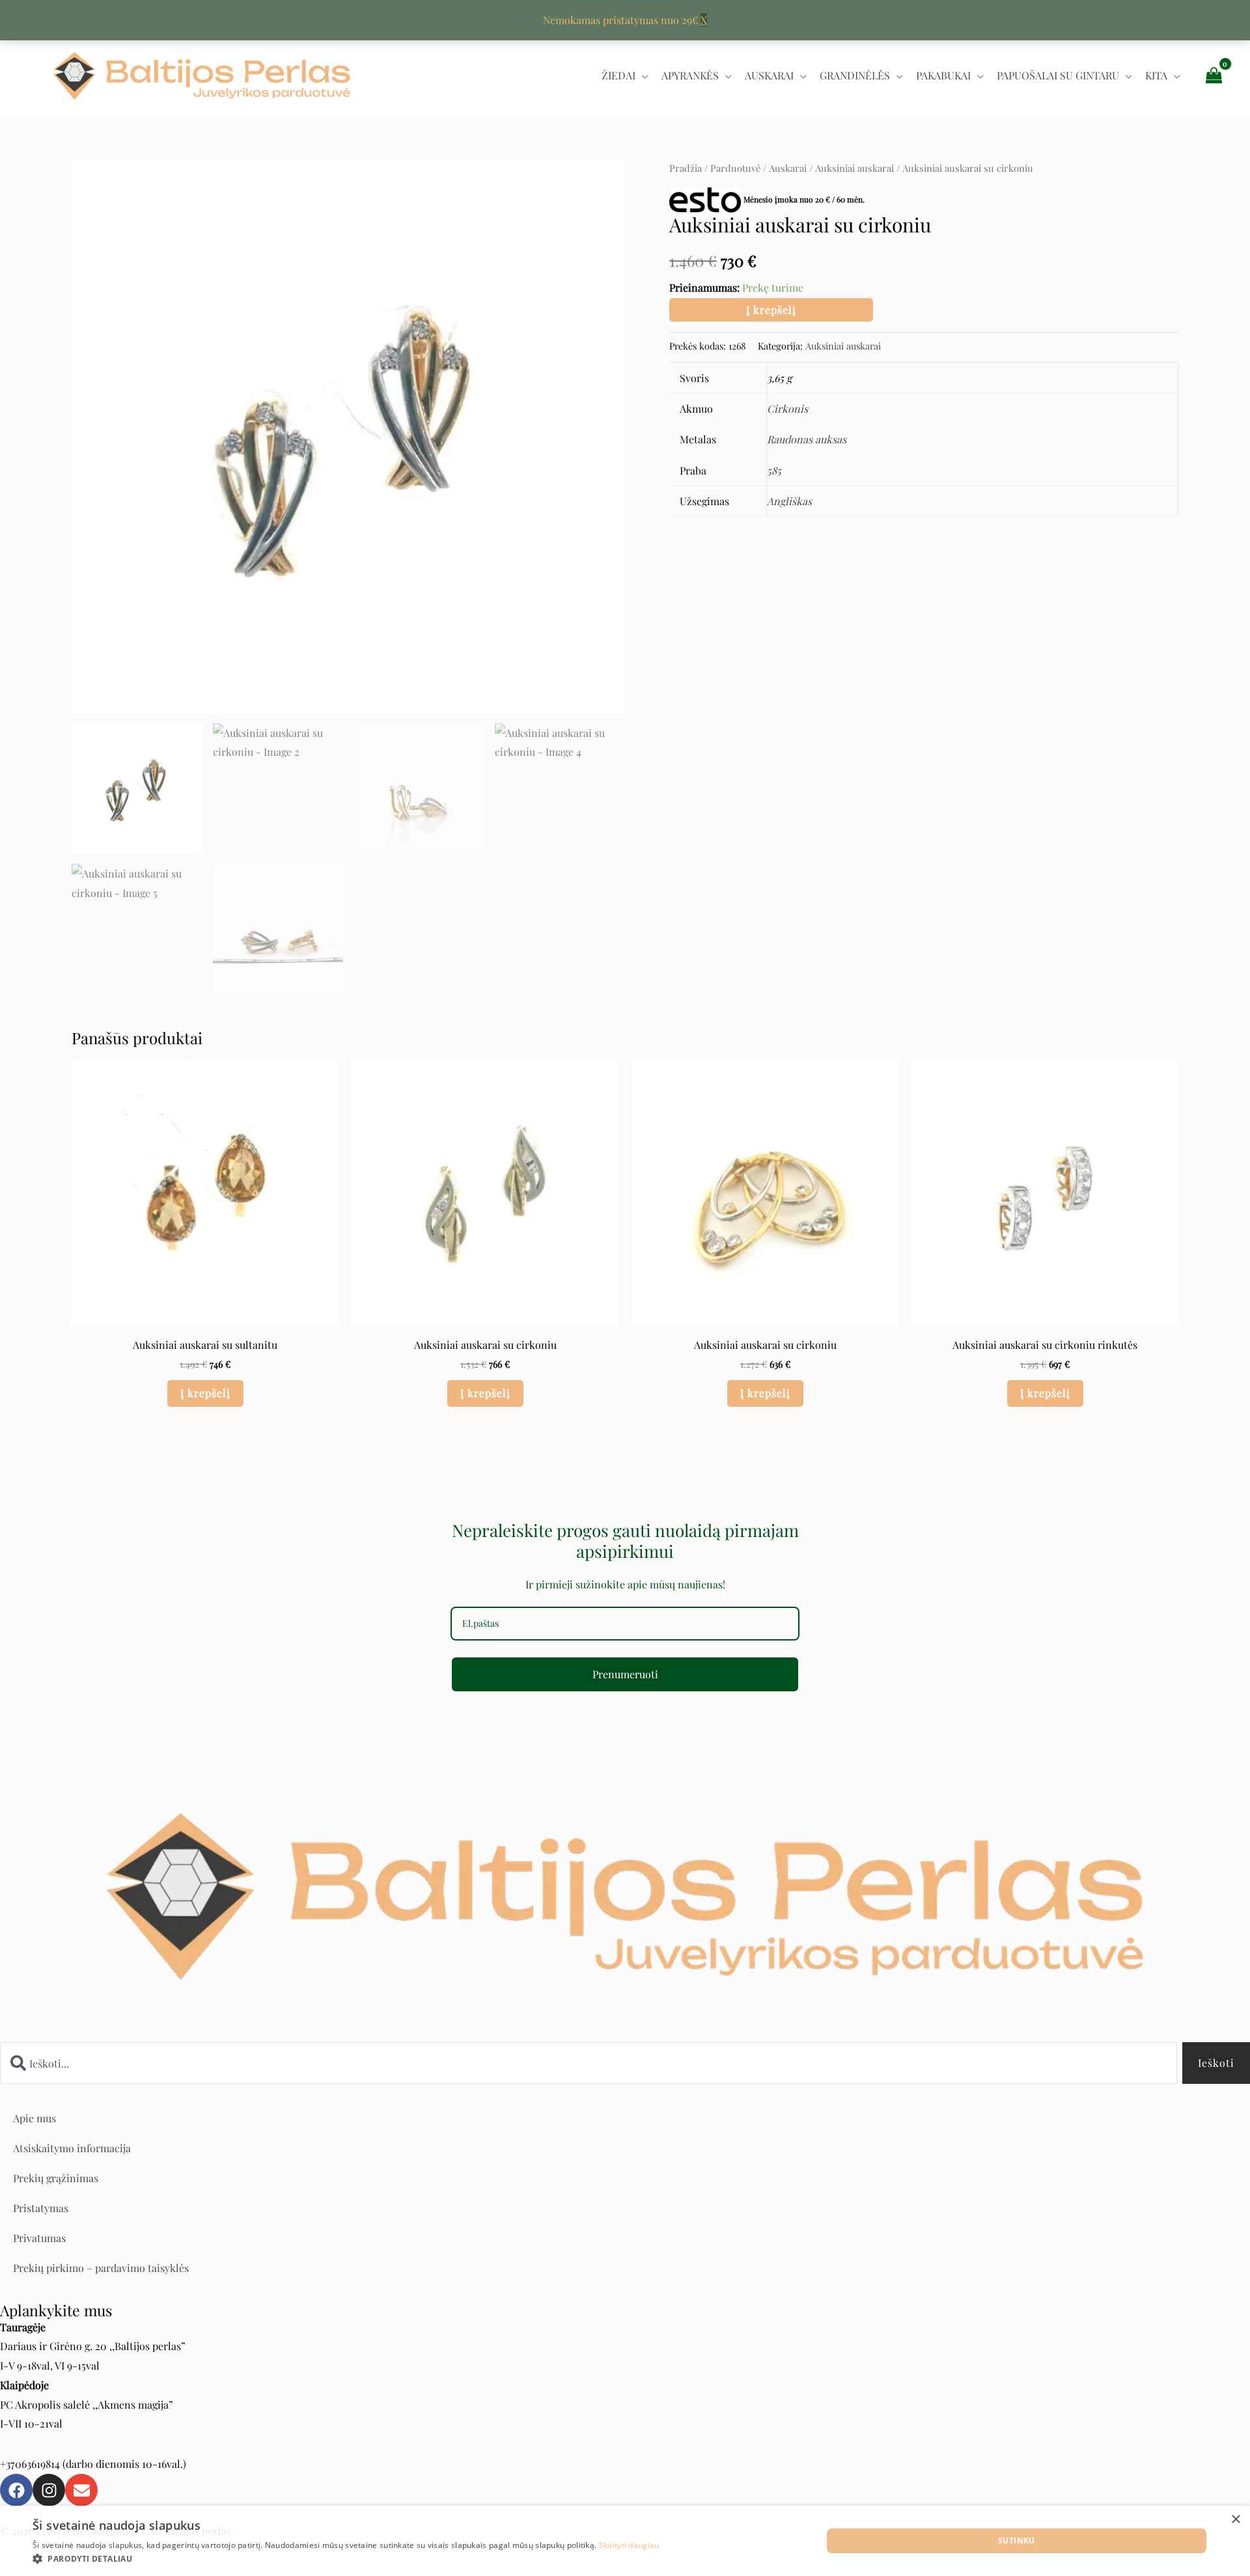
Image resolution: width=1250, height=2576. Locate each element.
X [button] (704, 20)
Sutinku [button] (1017, 2541)
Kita (1156, 75)
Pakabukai (943, 75)
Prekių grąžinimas (56, 2178)
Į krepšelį (771, 310)
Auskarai (769, 75)
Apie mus (35, 2118)
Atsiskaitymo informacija (72, 2148)
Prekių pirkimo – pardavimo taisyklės (101, 2268)
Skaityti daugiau (629, 2545)
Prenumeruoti (625, 1674)
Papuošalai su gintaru (1058, 75)
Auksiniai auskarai (854, 168)
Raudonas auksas (807, 439)
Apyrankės (690, 75)
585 (774, 470)
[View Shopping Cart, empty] (1214, 75)
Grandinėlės (855, 75)
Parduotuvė (735, 168)
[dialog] (625, 2541)
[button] (346, 2559)
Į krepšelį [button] (205, 1393)
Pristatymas (41, 2208)
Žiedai (618, 75)
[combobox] (589, 2063)
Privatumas (39, 2238)
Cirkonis (787, 409)
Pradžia (686, 168)
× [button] (1235, 2520)
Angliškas (789, 501)
